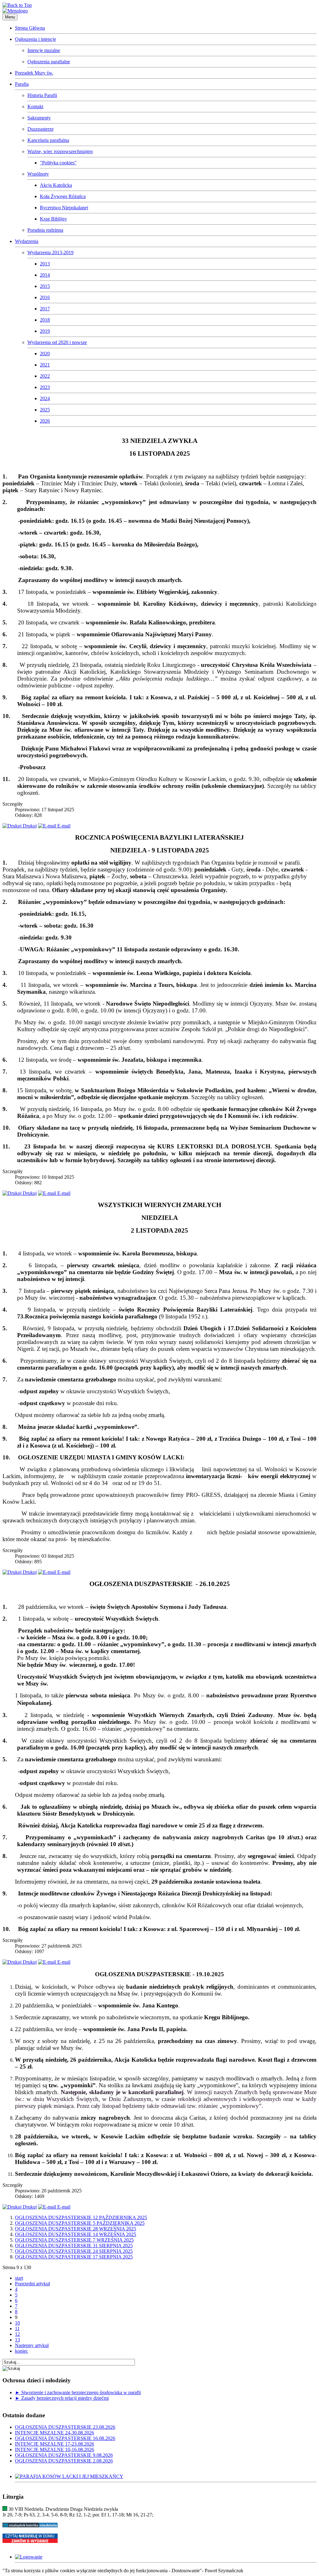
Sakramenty (39, 118)
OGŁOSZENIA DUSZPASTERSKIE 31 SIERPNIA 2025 (74, 2246)
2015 (45, 286)
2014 (45, 275)
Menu (10, 17)
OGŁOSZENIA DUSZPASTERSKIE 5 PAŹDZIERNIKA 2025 (80, 2223)
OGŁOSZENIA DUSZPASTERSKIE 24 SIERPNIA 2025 (74, 2251)
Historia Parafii (42, 95)
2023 (45, 387)
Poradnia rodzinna (45, 230)
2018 (45, 320)
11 (17, 2329)
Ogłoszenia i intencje (36, 39)
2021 (45, 365)
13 (17, 2340)
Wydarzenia (27, 241)
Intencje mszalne (44, 50)
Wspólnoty (38, 174)
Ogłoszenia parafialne (49, 62)
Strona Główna (30, 28)
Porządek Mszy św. (34, 73)
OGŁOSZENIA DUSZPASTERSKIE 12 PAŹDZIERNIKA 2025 (81, 2217)
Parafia (22, 84)
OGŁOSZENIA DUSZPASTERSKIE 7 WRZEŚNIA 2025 (74, 2240)
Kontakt (35, 107)
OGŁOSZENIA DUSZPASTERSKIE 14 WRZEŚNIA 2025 (76, 2234)
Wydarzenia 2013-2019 (50, 252)
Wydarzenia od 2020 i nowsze (57, 342)
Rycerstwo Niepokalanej (64, 208)
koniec (21, 2351)
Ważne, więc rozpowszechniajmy (60, 151)
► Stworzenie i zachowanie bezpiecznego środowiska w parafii (78, 2392)
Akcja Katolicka (56, 185)
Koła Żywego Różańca (63, 196)
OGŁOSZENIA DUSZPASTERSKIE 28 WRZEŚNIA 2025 (76, 2229)
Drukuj (29, 826)
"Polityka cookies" (58, 163)
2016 (45, 297)
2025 (45, 410)
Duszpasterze (40, 129)
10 (17, 2323)
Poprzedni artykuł (32, 2284)
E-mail (63, 826)
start (19, 2278)
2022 (45, 376)
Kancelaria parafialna (48, 140)
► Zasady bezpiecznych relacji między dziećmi (62, 2398)
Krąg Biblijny (53, 219)
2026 (45, 421)
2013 (45, 264)
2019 (45, 331)
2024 (45, 398)
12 (17, 2334)
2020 (45, 354)
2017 (45, 309)
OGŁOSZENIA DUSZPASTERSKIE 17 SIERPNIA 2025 (74, 2257)
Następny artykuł (32, 2345)
